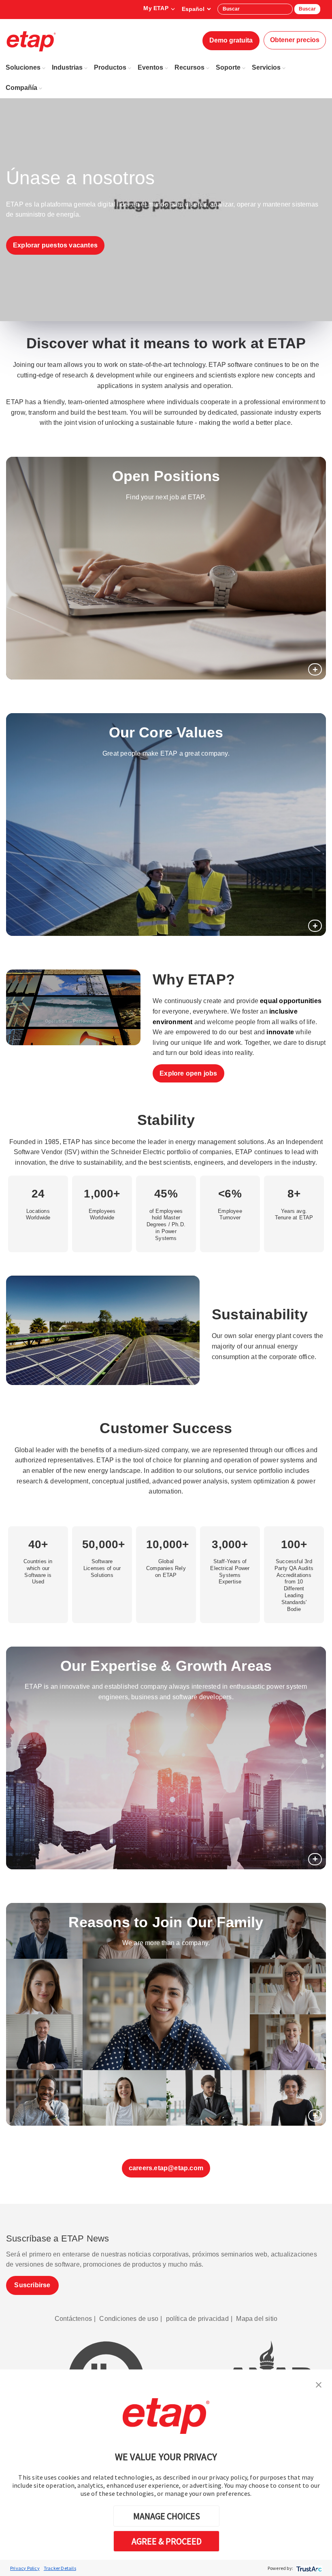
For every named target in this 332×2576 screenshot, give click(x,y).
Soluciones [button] (23, 67)
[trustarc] (308, 2568)
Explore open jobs (188, 1073)
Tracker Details (60, 2568)
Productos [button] (110, 67)
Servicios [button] (266, 67)
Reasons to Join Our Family (166, 1922)
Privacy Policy (25, 2568)
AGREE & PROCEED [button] (167, 2541)
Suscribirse (32, 2285)
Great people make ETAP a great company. (166, 753)
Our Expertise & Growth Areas (166, 1666)
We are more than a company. (166, 1943)
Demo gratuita (231, 40)
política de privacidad (197, 2319)
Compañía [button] (21, 88)
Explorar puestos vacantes (55, 245)
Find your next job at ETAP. (166, 497)
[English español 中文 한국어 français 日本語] (196, 9)
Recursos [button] (189, 67)
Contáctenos (73, 2319)
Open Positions (166, 476)
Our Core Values (166, 732)
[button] (319, 2384)
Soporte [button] (228, 67)
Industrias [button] (67, 67)
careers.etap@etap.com (166, 2168)
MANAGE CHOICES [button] (167, 2516)
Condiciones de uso (129, 2319)
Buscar (307, 9)
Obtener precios (295, 40)
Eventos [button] (150, 67)
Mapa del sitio (257, 2319)
